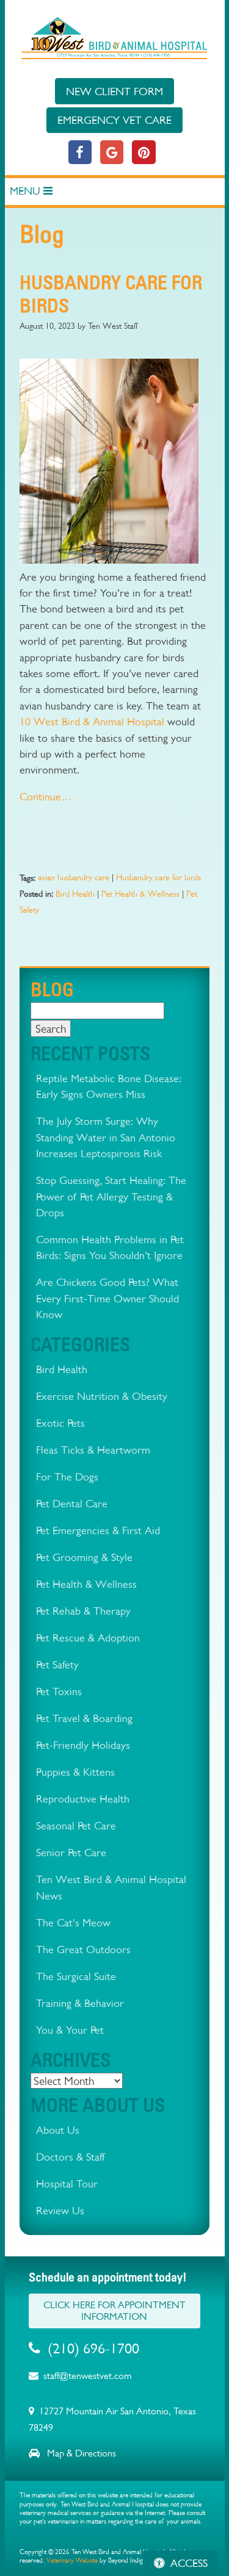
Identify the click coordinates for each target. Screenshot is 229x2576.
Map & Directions (80, 2453)
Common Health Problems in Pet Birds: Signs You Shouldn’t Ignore (110, 1247)
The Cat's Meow (73, 1922)
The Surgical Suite (76, 1976)
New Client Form (114, 91)
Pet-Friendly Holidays (83, 1745)
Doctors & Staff (70, 2157)
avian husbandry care (74, 877)
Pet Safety (57, 1664)
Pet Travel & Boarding (84, 1718)
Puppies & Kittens (75, 1772)
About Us (58, 2130)
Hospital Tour (67, 2183)
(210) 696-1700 (93, 2348)
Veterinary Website (72, 2560)
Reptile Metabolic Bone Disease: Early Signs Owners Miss (109, 1086)
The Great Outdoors (83, 1949)
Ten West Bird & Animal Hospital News (111, 1887)
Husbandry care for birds (158, 877)
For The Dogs (67, 1476)
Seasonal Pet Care (76, 1825)
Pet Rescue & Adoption (88, 1638)
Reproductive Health (83, 1799)
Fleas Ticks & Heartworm (93, 1450)
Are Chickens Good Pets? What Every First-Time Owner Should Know (107, 1298)
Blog (52, 989)
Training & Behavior (80, 2003)
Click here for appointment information (114, 2311)
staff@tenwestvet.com (87, 2376)
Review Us (60, 2210)
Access (189, 2563)
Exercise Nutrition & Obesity (102, 1396)
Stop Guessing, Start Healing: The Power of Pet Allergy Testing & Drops (111, 1196)
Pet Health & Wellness (140, 894)
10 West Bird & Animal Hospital (92, 721)
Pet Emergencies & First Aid (98, 1530)
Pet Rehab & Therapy (83, 1611)
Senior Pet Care (71, 1852)
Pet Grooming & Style (84, 1557)
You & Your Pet (70, 2030)
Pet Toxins (59, 1691)
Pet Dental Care (72, 1503)
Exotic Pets (60, 1423)
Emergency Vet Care (114, 120)
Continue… (46, 796)
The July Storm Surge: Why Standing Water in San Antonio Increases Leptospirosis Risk (106, 1137)
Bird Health (75, 894)
